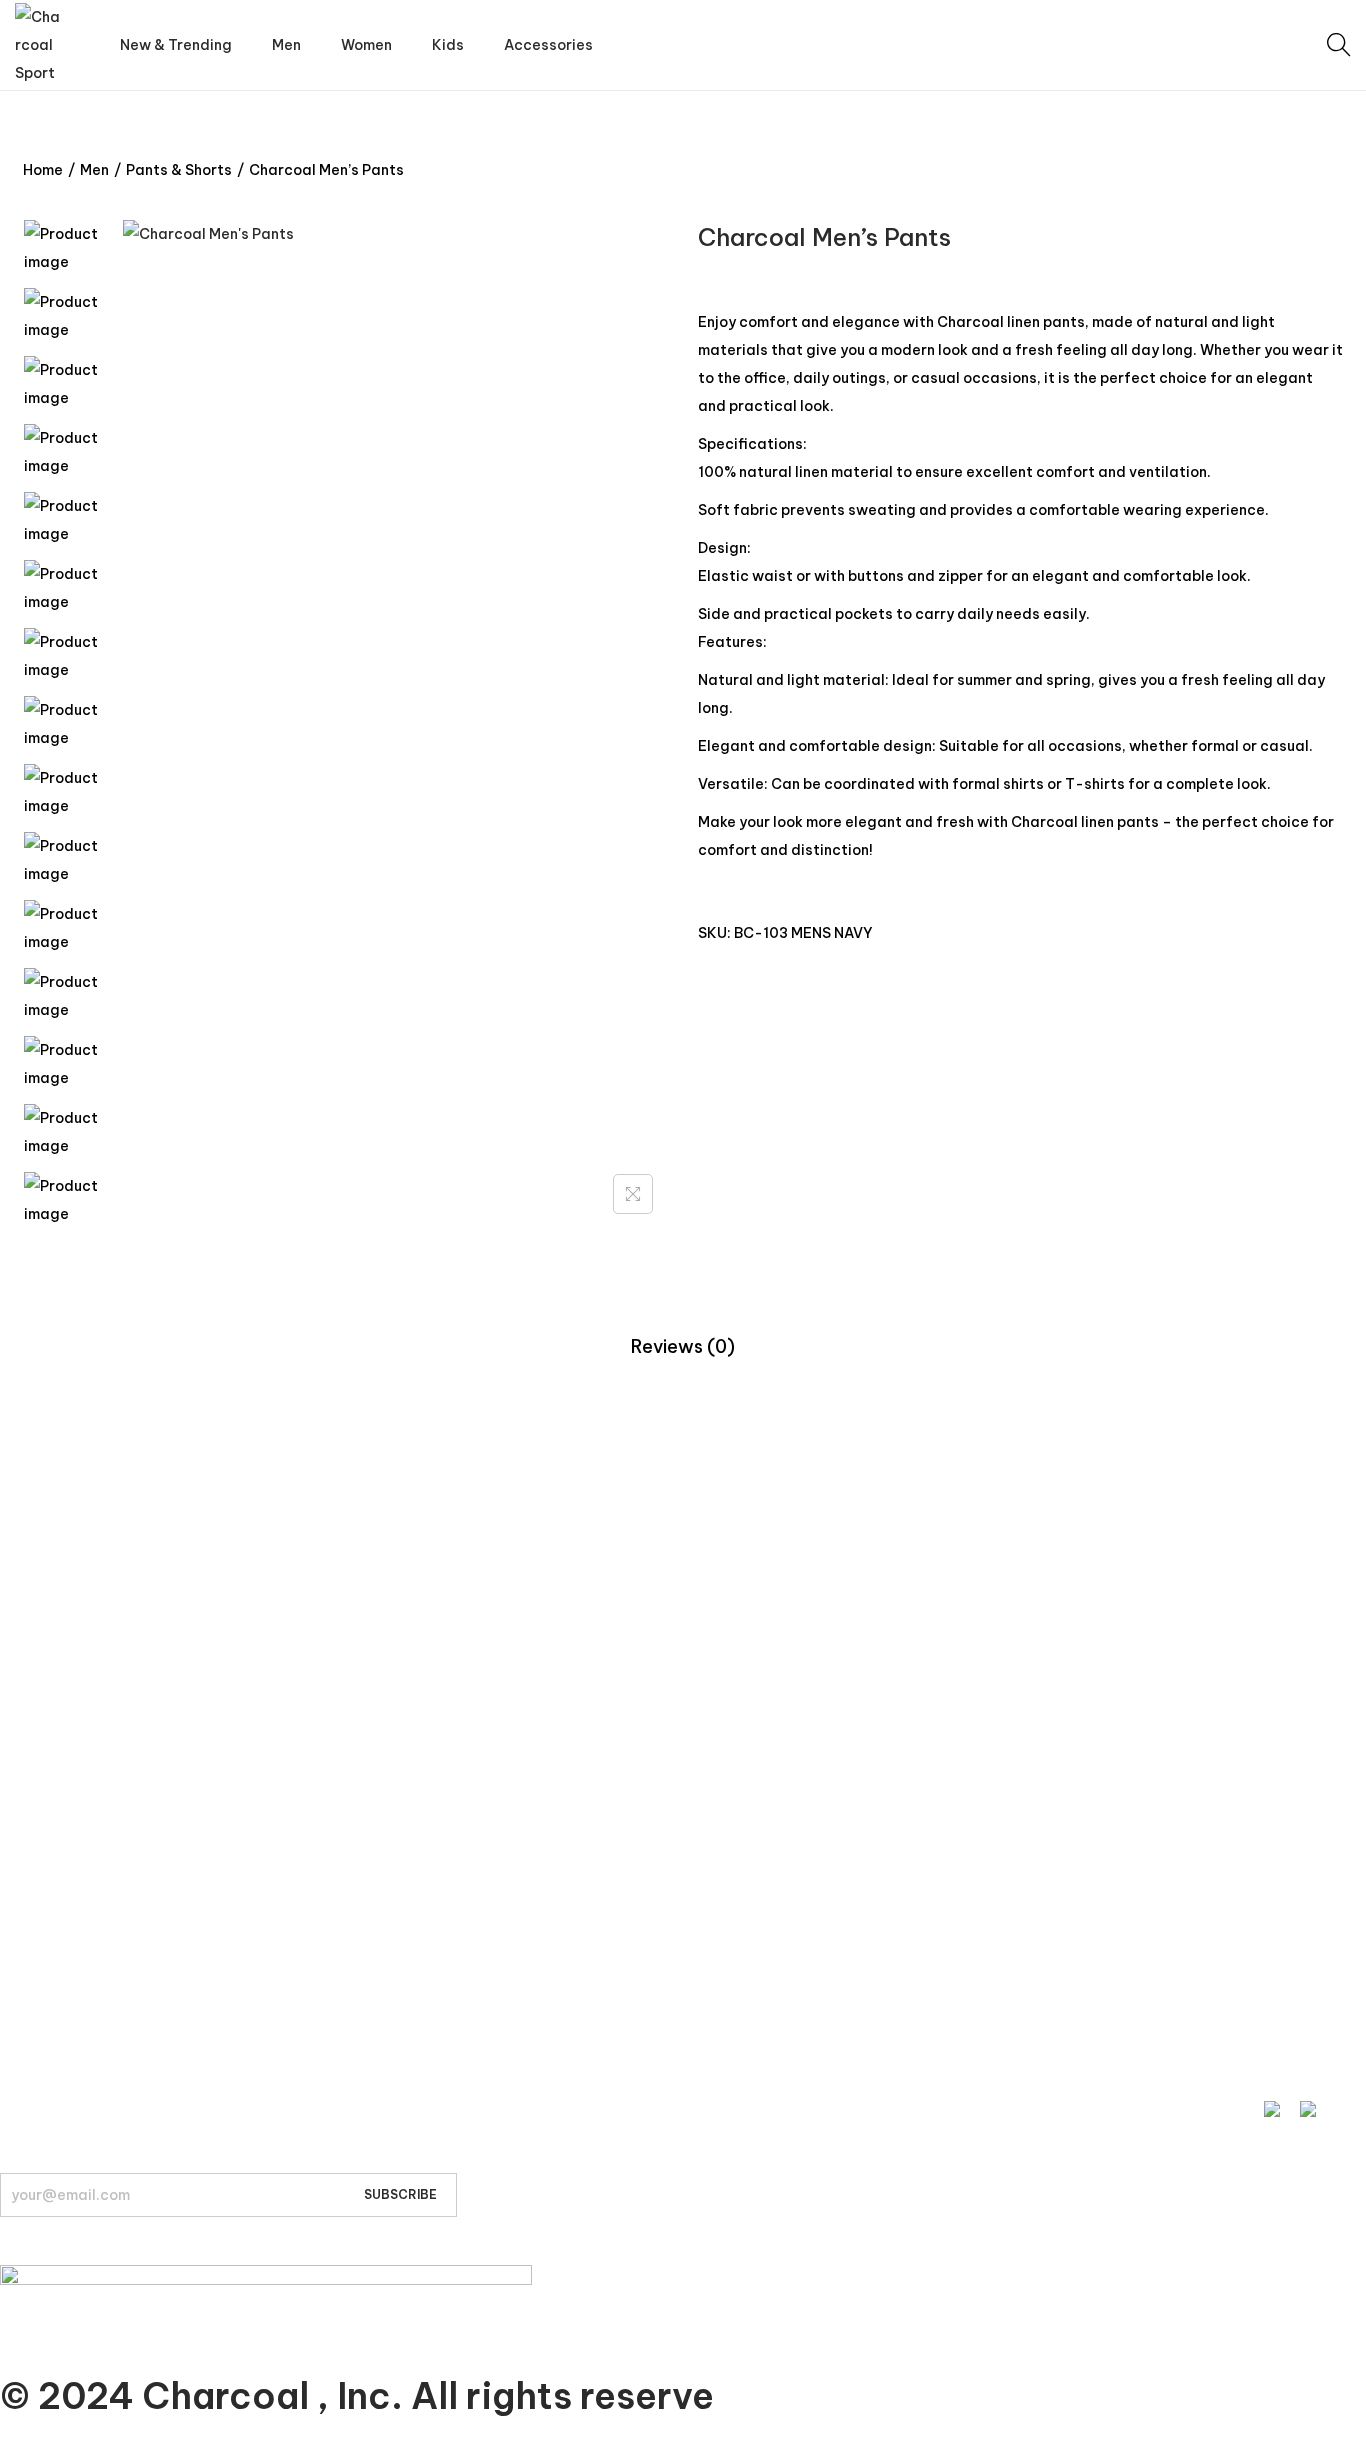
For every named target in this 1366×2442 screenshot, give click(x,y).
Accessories (41, 1667)
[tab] (683, 1347)
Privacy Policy (46, 1854)
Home (43, 170)
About (20, 2003)
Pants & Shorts (179, 170)
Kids (13, 1629)
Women (26, 1591)
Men (94, 170)
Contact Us (39, 1816)
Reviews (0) (683, 1346)
